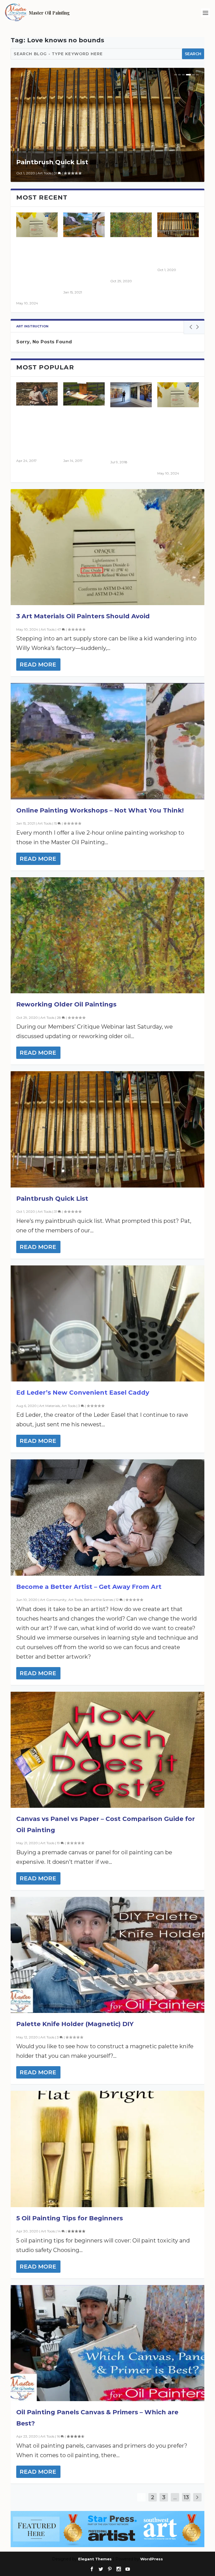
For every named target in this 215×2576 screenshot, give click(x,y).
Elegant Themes (95, 2559)
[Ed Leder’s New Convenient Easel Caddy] (107, 1323)
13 (186, 2497)
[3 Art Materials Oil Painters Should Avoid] (107, 547)
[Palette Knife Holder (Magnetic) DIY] (107, 1955)
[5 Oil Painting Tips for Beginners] (107, 2149)
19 (59, 1843)
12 (118, 1600)
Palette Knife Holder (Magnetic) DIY (75, 2024)
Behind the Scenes (99, 1600)
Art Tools (45, 173)
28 (59, 1018)
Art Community (53, 1600)
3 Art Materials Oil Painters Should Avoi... (37, 269)
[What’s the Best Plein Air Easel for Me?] (84, 394)
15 (56, 823)
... (175, 2497)
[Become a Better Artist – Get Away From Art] (107, 1517)
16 (59, 2436)
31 (56, 173)
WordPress (152, 2559)
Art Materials (50, 1406)
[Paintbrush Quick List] (107, 1129)
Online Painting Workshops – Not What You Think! (100, 810)
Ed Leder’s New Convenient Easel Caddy (83, 1393)
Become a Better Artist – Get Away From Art (89, 1587)
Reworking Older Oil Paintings (128, 258)
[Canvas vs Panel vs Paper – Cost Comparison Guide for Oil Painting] (107, 1750)
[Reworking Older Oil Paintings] (131, 225)
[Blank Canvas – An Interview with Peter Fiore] (131, 395)
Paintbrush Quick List (52, 162)
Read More (38, 665)
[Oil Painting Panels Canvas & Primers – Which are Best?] (107, 2343)
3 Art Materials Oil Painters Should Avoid (83, 616)
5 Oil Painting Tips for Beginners (70, 2218)
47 (59, 629)
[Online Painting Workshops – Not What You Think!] (84, 225)
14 (59, 2231)
